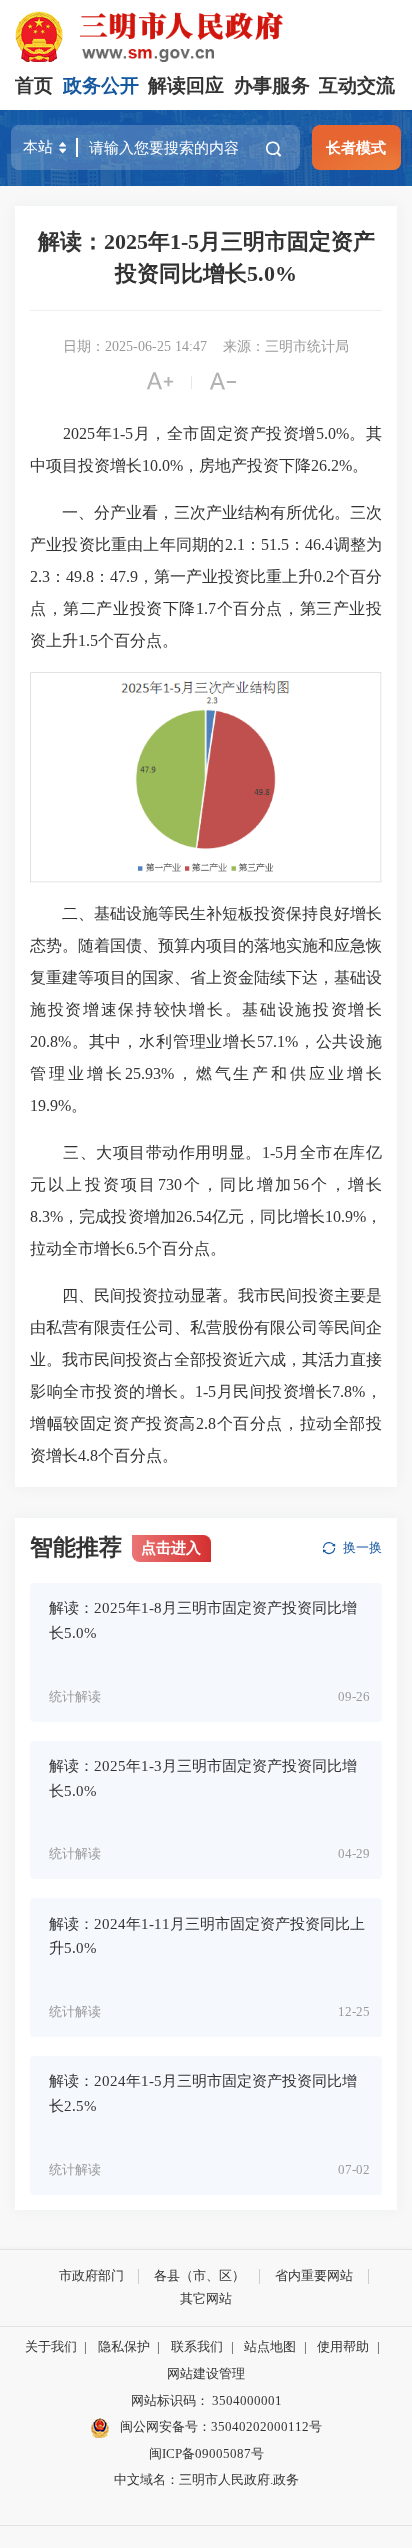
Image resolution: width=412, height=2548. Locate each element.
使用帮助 (343, 2346)
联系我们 (197, 2346)
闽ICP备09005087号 (206, 2453)
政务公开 (101, 85)
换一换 (362, 1547)
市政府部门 (91, 2275)
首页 (34, 85)
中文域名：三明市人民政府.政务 (206, 2479)
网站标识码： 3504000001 (206, 2400)
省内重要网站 (314, 2275)
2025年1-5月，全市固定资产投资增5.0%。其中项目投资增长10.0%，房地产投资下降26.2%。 (206, 449)
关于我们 (51, 2346)
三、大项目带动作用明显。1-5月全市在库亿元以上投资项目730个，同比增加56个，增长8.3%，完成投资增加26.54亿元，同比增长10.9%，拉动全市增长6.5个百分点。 (206, 1200)
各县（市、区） (199, 2275)
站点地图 (270, 2346)
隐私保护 (124, 2346)
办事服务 (272, 85)
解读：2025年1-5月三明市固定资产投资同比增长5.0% (206, 257)
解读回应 (186, 85)
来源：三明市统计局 (286, 346)
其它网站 (206, 2298)
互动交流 (357, 85)
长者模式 (356, 147)
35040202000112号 (266, 2426)
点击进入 (171, 1547)
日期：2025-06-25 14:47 (135, 346)
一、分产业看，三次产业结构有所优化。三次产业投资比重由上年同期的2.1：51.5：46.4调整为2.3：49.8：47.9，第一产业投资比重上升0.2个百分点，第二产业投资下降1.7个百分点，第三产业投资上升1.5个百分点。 (206, 576)
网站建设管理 (206, 2373)
